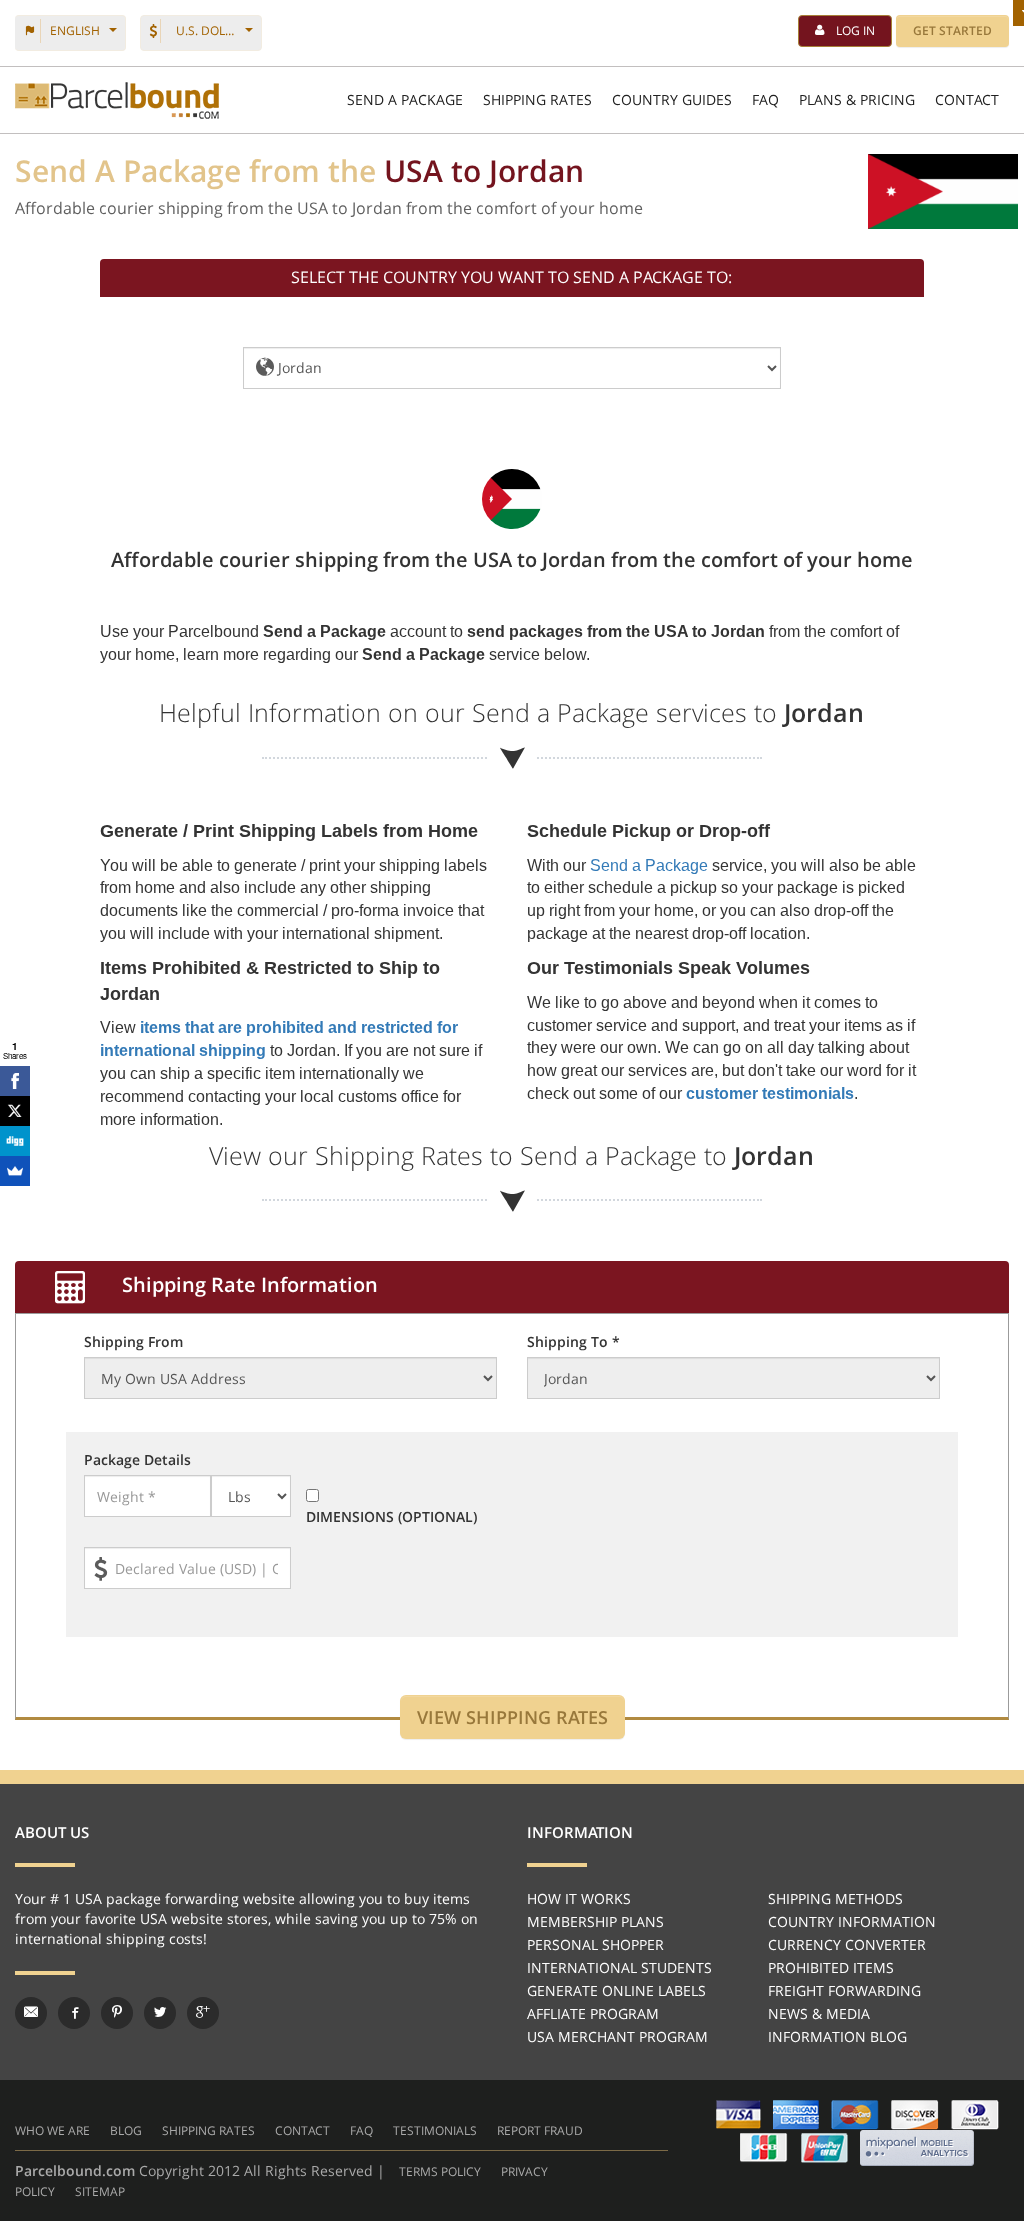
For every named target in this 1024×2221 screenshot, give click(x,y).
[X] (15, 1111)
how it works (579, 1898)
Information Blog (837, 2036)
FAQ (765, 99)
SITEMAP (100, 2191)
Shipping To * (573, 1341)
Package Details (137, 1459)
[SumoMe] (15, 1171)
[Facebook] (15, 1081)
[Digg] (15, 1141)
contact (302, 2130)
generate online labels (616, 1990)
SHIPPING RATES (537, 99)
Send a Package (649, 865)
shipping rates (208, 2130)
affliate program (593, 2013)
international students (619, 1967)
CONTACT (967, 99)
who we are (52, 2130)
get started (952, 30)
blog (126, 2130)
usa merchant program (617, 2036)
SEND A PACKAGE (405, 99)
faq (361, 2130)
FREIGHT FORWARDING (844, 1990)
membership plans (595, 1921)
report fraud (540, 2130)
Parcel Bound (117, 100)
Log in (855, 30)
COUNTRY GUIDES (672, 99)
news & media (819, 2013)
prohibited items (831, 1967)
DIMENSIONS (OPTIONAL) (391, 1516)
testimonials (435, 2130)
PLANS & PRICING (857, 99)
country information (852, 1921)
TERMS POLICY (440, 2171)
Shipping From (133, 1341)
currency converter (847, 1944)
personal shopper (595, 1944)
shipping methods (835, 1898)
